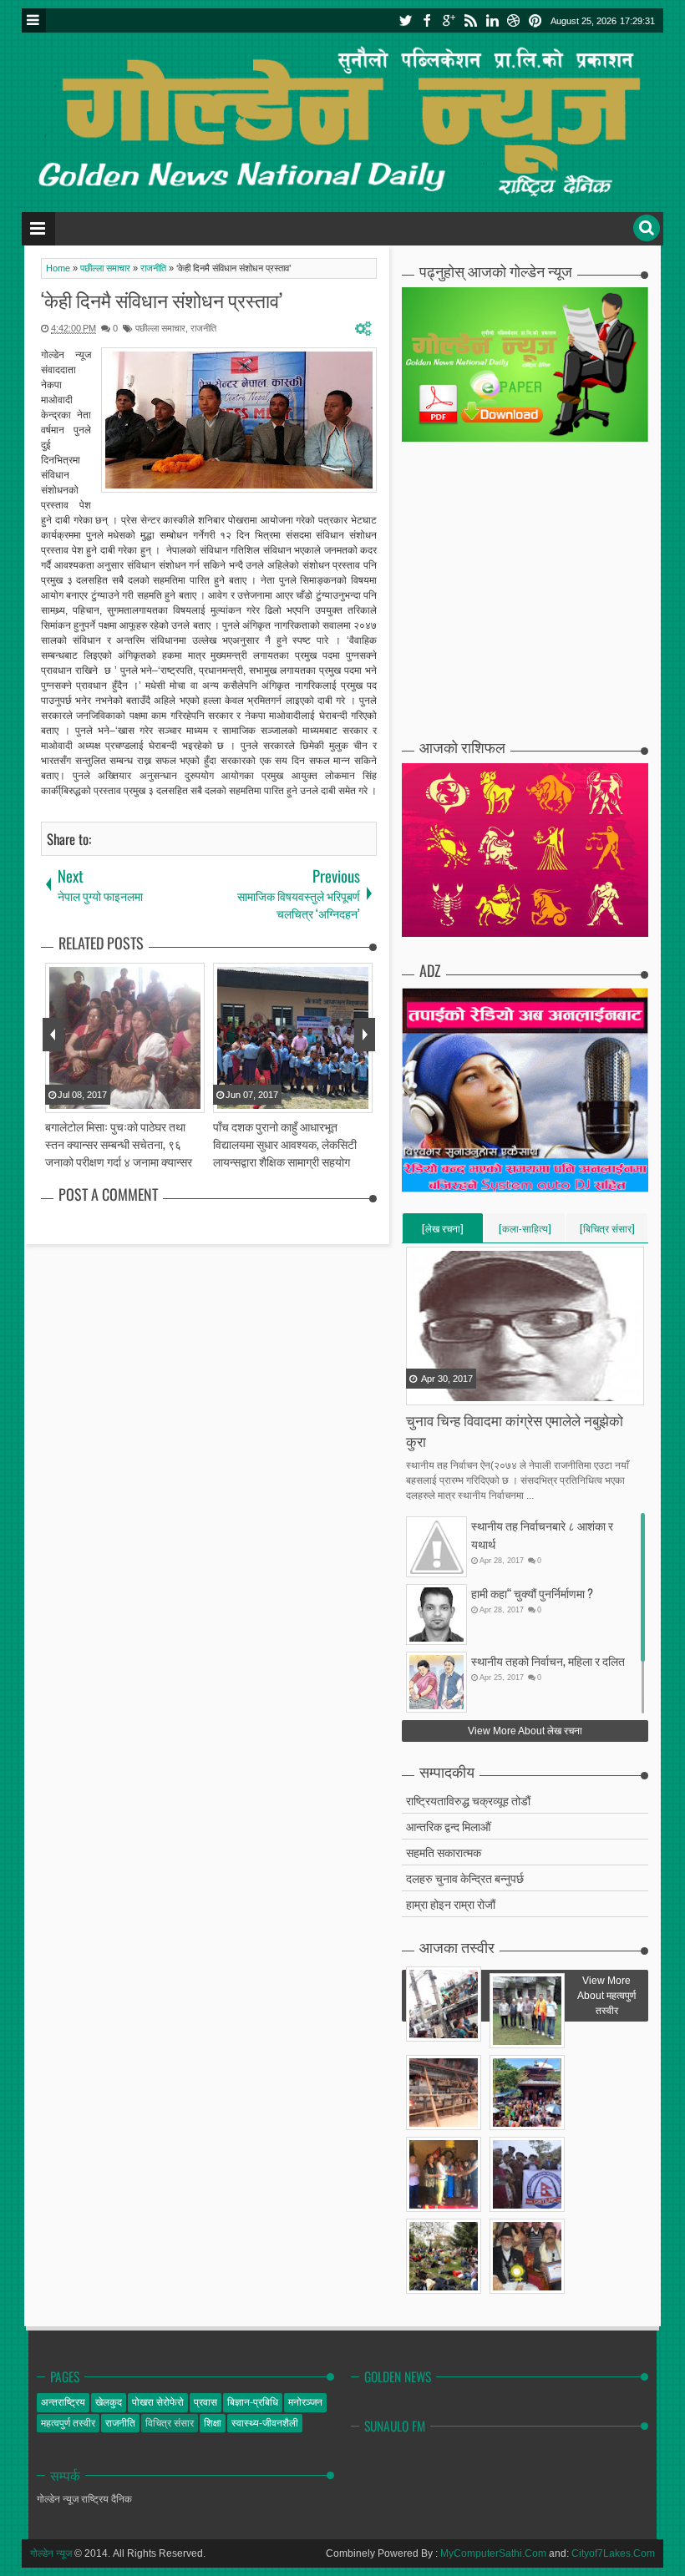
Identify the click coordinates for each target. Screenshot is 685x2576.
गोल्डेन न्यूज (51, 2553)
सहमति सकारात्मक (444, 1852)
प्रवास (205, 2402)
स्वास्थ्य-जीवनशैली (265, 2423)
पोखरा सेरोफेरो (158, 2402)
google (449, 20)
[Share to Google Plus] (462, 1391)
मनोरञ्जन (305, 2402)
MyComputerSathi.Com (493, 2553)
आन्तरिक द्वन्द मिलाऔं (448, 1826)
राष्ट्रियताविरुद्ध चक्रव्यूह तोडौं (468, 1800)
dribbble (514, 20)
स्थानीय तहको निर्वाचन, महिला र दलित (548, 1660)
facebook (427, 20)
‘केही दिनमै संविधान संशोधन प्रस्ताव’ (162, 300)
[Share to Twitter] (441, 1391)
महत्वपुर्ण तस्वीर (68, 2423)
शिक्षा (213, 2423)
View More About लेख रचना (525, 1731)
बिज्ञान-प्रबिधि (253, 2402)
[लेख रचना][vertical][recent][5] (443, 1232)
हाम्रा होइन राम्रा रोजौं (451, 1903)
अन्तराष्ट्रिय (63, 2402)
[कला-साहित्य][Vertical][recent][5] (525, 1232)
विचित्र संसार (170, 2423)
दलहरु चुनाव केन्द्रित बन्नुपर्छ (465, 1878)
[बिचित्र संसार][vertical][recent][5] (607, 1232)
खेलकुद (109, 2402)
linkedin (492, 20)
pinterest (535, 20)
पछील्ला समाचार (160, 328)
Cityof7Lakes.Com (613, 2553)
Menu (34, 20)
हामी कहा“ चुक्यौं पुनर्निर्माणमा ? (532, 1593)
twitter (405, 20)
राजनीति (203, 328)
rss (470, 20)
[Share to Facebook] (420, 1391)
